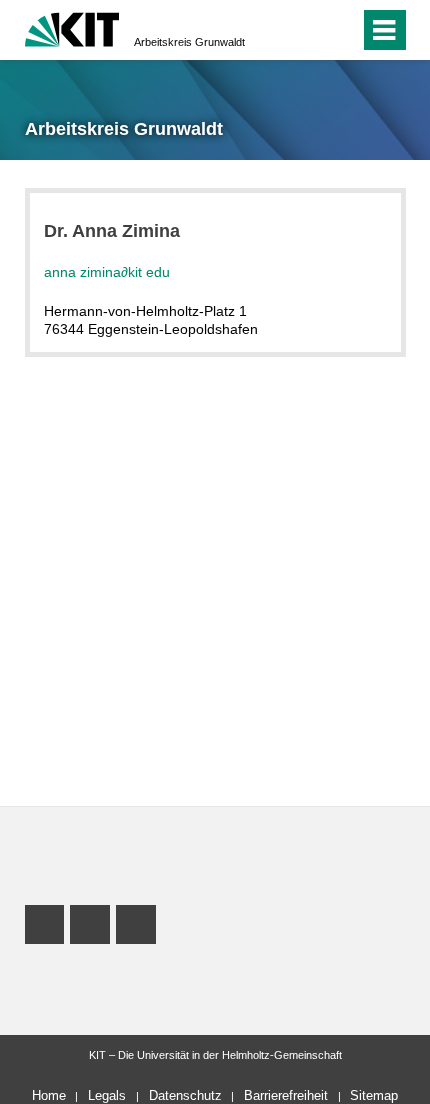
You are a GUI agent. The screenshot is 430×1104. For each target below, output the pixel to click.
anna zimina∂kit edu (107, 272)
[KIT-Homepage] (72, 27)
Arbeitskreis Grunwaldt (189, 42)
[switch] (308, 30)
